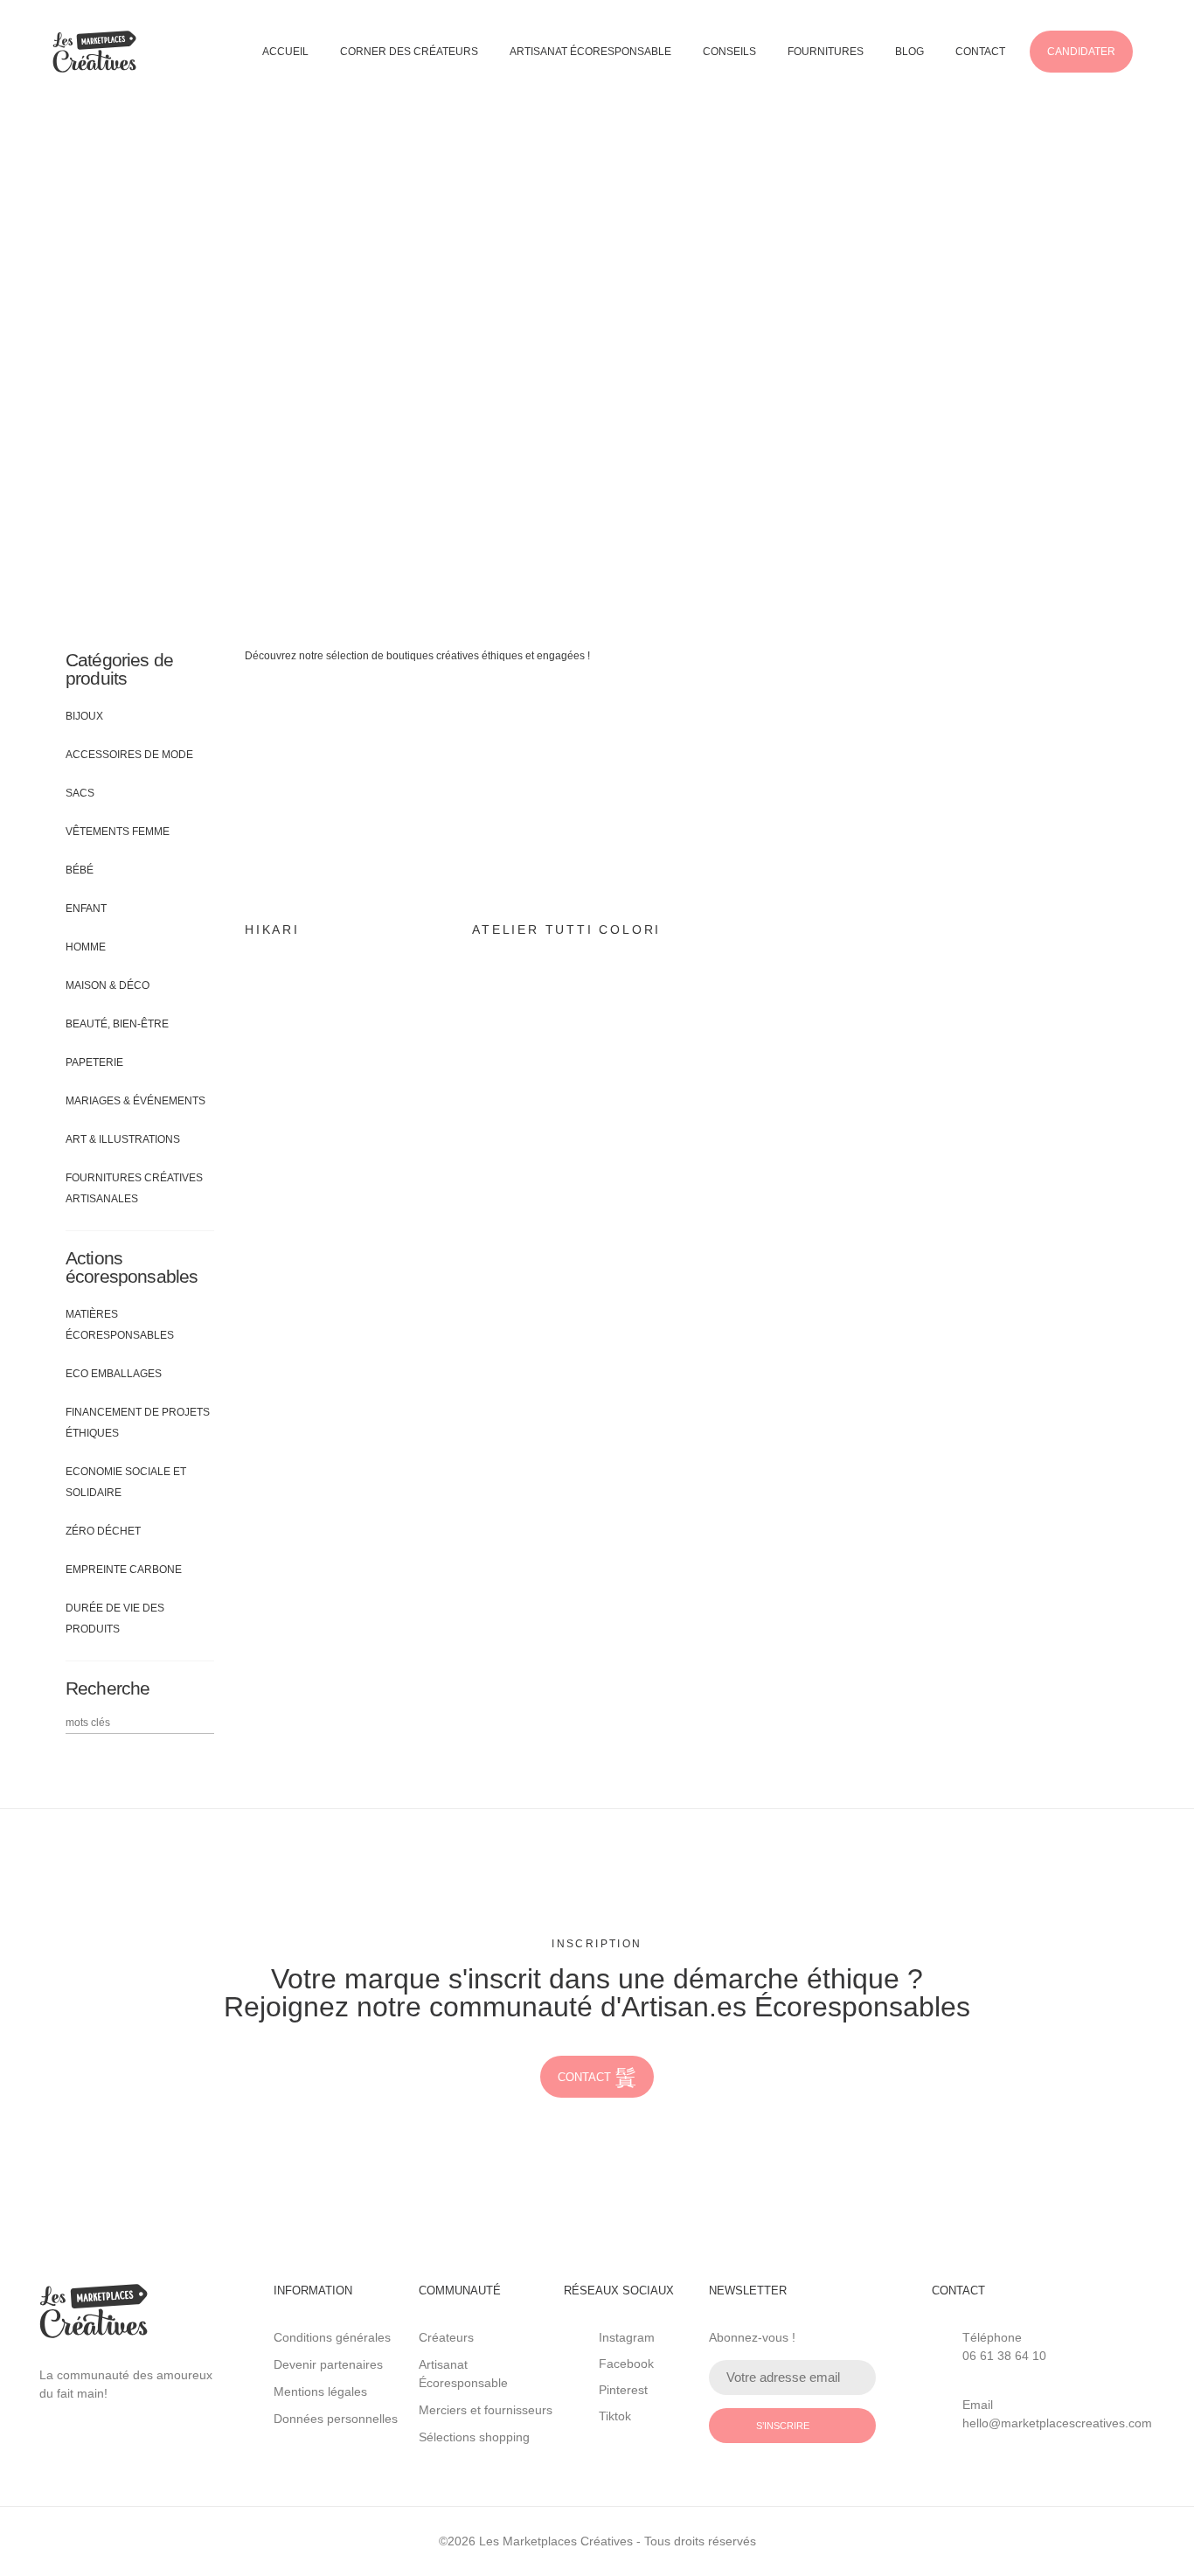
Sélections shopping (474, 2437)
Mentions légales (320, 2392)
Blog (909, 52)
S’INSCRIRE (783, 2426)
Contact (980, 52)
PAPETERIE (94, 1062)
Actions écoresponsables (132, 1267)
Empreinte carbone (124, 1570)
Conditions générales (332, 2337)
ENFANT (86, 909)
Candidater (1081, 52)
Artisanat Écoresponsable (590, 52)
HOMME (86, 947)
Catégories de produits (119, 669)
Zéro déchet (103, 1531)
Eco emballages (114, 1374)
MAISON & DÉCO (108, 985)
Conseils (729, 52)
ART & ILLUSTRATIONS (123, 1139)
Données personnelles (336, 2419)
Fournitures (826, 52)
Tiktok (615, 2416)
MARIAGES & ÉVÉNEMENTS (135, 1101)
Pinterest (623, 2390)
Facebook (626, 2364)
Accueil (285, 52)
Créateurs (446, 2337)
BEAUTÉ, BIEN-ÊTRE (117, 1024)
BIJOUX (84, 716)
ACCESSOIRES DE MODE (129, 755)
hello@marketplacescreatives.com (1057, 2423)
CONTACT (584, 2077)
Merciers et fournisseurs (486, 2410)
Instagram (627, 2337)
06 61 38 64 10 (1004, 2356)
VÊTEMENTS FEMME (118, 832)
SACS (80, 793)
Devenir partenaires (328, 2364)
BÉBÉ (80, 870)
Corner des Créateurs (409, 52)
